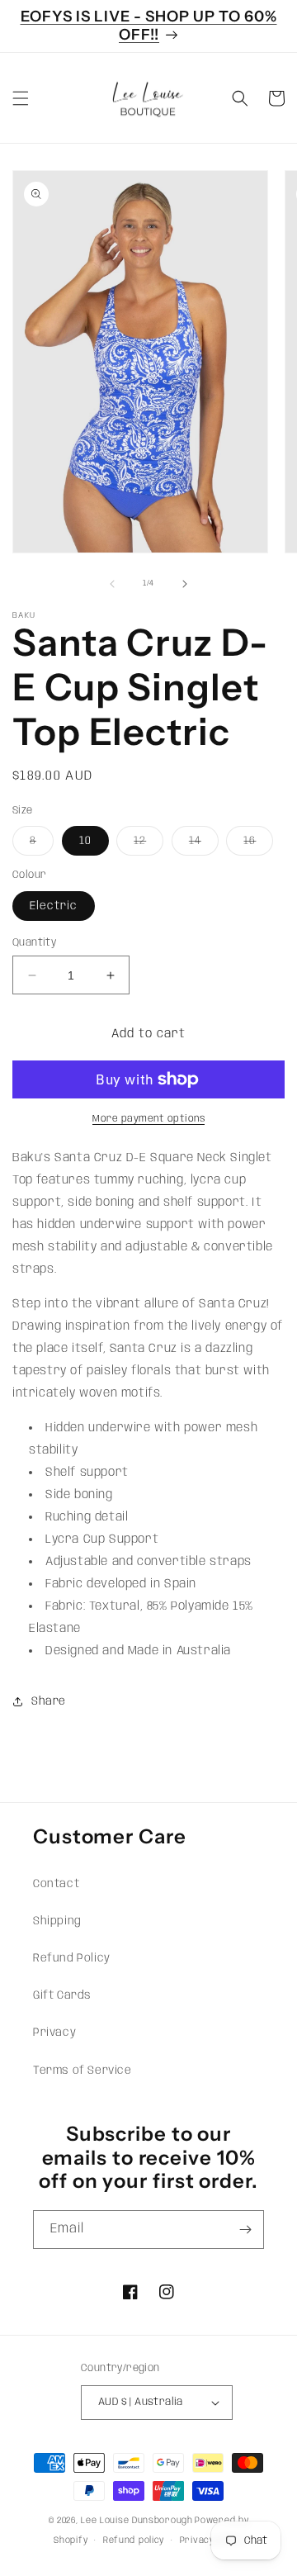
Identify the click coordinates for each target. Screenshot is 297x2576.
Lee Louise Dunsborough (137, 2521)
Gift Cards (62, 1995)
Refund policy (134, 2540)
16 (258, 845)
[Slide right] (185, 584)
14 (204, 845)
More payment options (148, 1119)
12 (148, 845)
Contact (56, 1884)
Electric (54, 906)
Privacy (54, 2033)
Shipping (57, 1921)
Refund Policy (72, 1958)
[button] (21, 98)
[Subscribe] (245, 2230)
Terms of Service (82, 2071)
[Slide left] (112, 584)
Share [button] (49, 1701)
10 (85, 841)
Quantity (34, 943)
